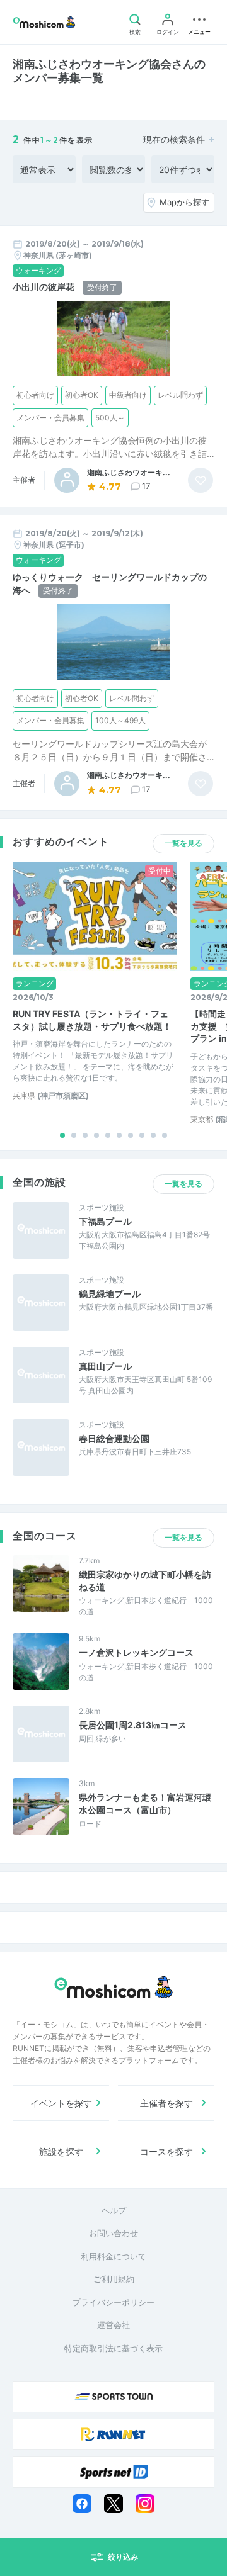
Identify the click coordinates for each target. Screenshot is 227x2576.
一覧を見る (183, 843)
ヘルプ (114, 2210)
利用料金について (113, 2256)
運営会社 (113, 2325)
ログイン (168, 32)
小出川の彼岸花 (44, 287)
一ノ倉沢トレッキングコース (136, 1652)
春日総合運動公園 (114, 1438)
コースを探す (166, 2151)
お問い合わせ (113, 2233)
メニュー (199, 32)
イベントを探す (61, 2103)
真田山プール (105, 1366)
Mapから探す (184, 202)
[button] (62, 1135)
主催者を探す (166, 2103)
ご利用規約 (114, 2279)
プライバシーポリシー (113, 2302)
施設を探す (61, 2151)
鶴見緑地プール (110, 1294)
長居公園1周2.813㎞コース (133, 1725)
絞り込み (123, 2557)
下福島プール (105, 1221)
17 (146, 486)
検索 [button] (135, 32)
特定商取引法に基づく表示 (113, 2348)
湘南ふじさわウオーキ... (129, 473)
